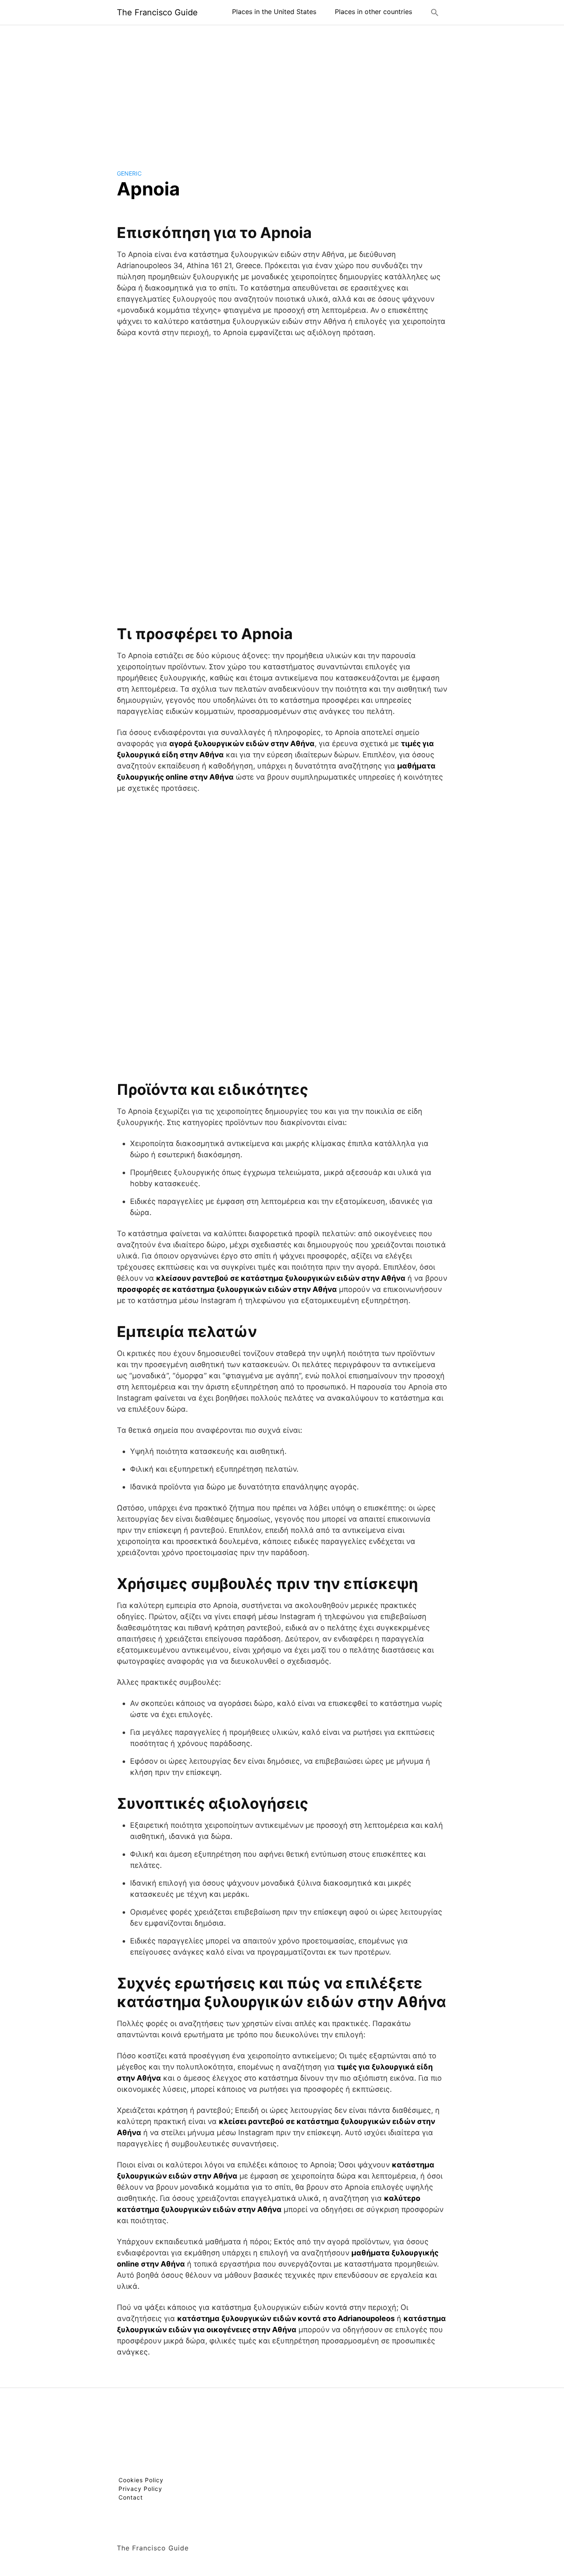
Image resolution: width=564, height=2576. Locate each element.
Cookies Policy (141, 2480)
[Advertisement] (282, 90)
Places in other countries (373, 12)
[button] (435, 12)
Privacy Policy (140, 2489)
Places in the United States (274, 12)
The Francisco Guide (157, 12)
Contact (131, 2497)
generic (129, 173)
